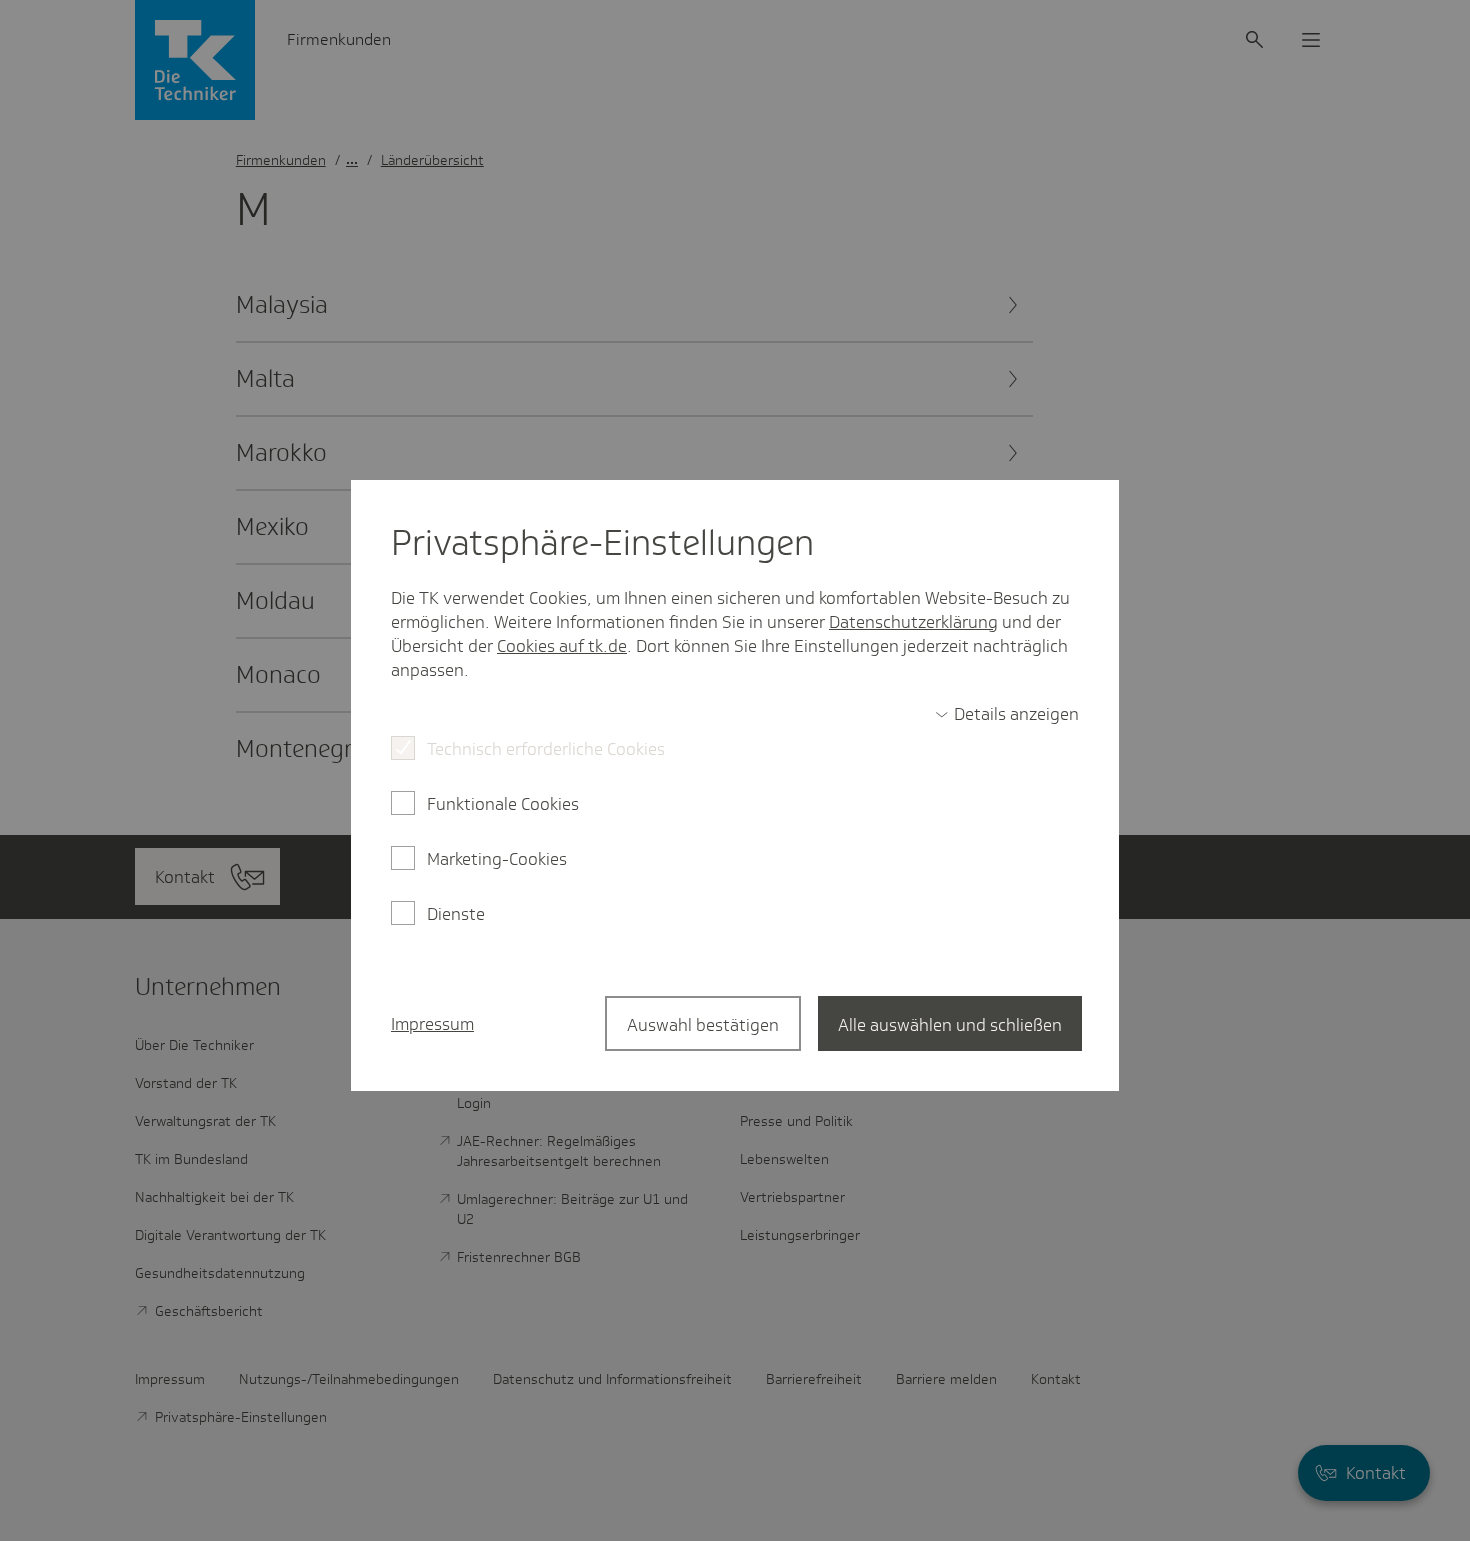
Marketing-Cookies (497, 859)
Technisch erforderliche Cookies (546, 749)
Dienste (456, 914)
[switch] (1007, 714)
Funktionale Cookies (503, 804)
